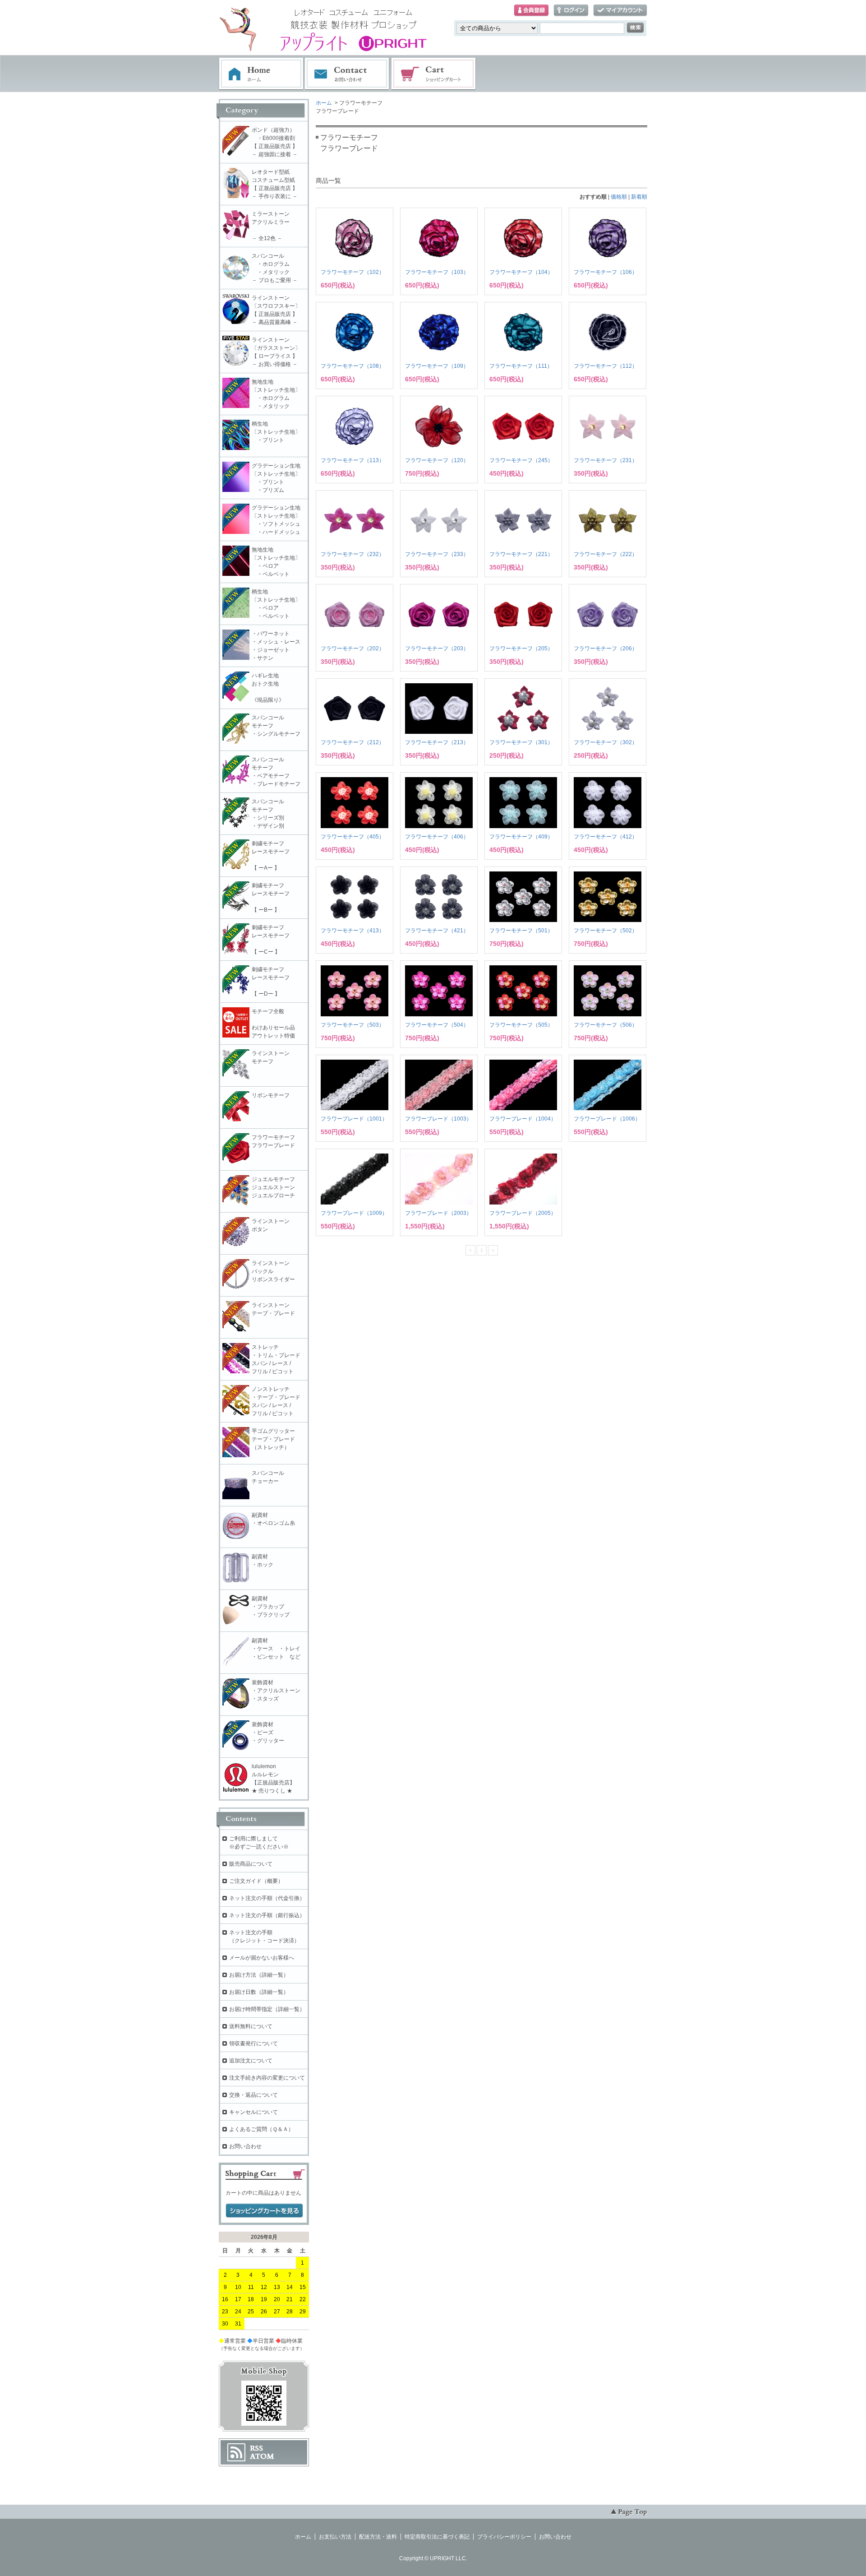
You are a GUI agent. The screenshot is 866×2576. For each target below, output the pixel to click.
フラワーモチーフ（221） (521, 554)
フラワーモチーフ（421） (437, 931)
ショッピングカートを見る (264, 2211)
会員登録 (531, 11)
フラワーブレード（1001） (354, 1119)
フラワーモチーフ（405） (352, 837)
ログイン (571, 11)
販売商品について (251, 1864)
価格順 (619, 197)
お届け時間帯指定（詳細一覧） (267, 2009)
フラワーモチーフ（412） (606, 837)
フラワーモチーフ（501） (521, 931)
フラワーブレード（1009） (354, 1213)
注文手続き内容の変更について (267, 2078)
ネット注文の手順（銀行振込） (267, 1915)
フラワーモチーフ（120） (437, 460)
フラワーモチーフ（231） (606, 460)
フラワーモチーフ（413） (352, 931)
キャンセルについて (253, 2112)
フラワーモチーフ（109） (437, 366)
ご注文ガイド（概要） (256, 1881)
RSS (256, 2448)
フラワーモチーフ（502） (606, 931)
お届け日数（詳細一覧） (259, 1992)
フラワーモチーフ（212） (352, 742)
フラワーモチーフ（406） (437, 837)
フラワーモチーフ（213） (437, 742)
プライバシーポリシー (504, 2537)
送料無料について (251, 2026)
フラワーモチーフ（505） (521, 1025)
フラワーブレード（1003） (438, 1119)
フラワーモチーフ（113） (352, 460)
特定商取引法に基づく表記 (437, 2537)
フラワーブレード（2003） (438, 1213)
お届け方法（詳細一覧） (259, 1975)
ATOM (262, 2456)
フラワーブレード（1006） (607, 1119)
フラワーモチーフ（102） (352, 272)
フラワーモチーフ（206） (606, 649)
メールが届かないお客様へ (262, 1958)
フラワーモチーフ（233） (437, 554)
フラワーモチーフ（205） (521, 649)
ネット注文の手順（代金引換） (267, 1898)
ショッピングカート (434, 74)
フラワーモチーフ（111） (521, 366)
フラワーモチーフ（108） (352, 366)
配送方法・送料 (378, 2537)
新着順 (639, 197)
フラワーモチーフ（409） (521, 837)
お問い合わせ (347, 74)
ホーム (261, 74)
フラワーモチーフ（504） (437, 1025)
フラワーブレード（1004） (523, 1119)
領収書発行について (253, 2043)
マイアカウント (620, 11)
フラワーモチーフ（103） (437, 272)
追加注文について (251, 2061)
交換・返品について (253, 2095)
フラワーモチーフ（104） (521, 272)
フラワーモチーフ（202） (352, 649)
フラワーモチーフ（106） (606, 272)
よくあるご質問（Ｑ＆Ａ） (261, 2129)
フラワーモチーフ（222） (606, 554)
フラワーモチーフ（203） (437, 649)
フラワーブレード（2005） (523, 1213)
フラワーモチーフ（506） (606, 1025)
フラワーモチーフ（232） (352, 554)
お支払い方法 (335, 2537)
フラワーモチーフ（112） (606, 366)
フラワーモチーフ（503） (352, 1025)
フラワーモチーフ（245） (521, 460)
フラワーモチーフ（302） (606, 742)
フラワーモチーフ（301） (521, 742)
